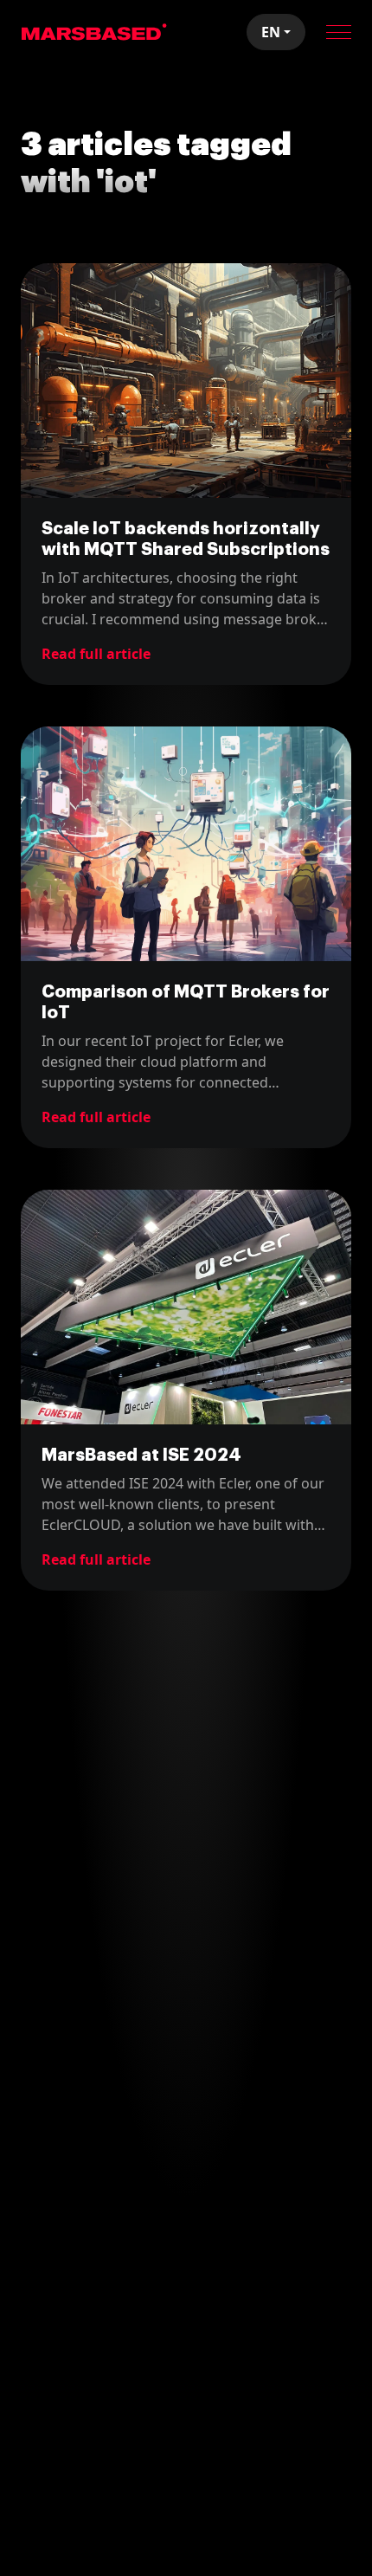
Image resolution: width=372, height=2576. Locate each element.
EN (271, 32)
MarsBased (94, 32)
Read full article (96, 654)
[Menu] (339, 32)
